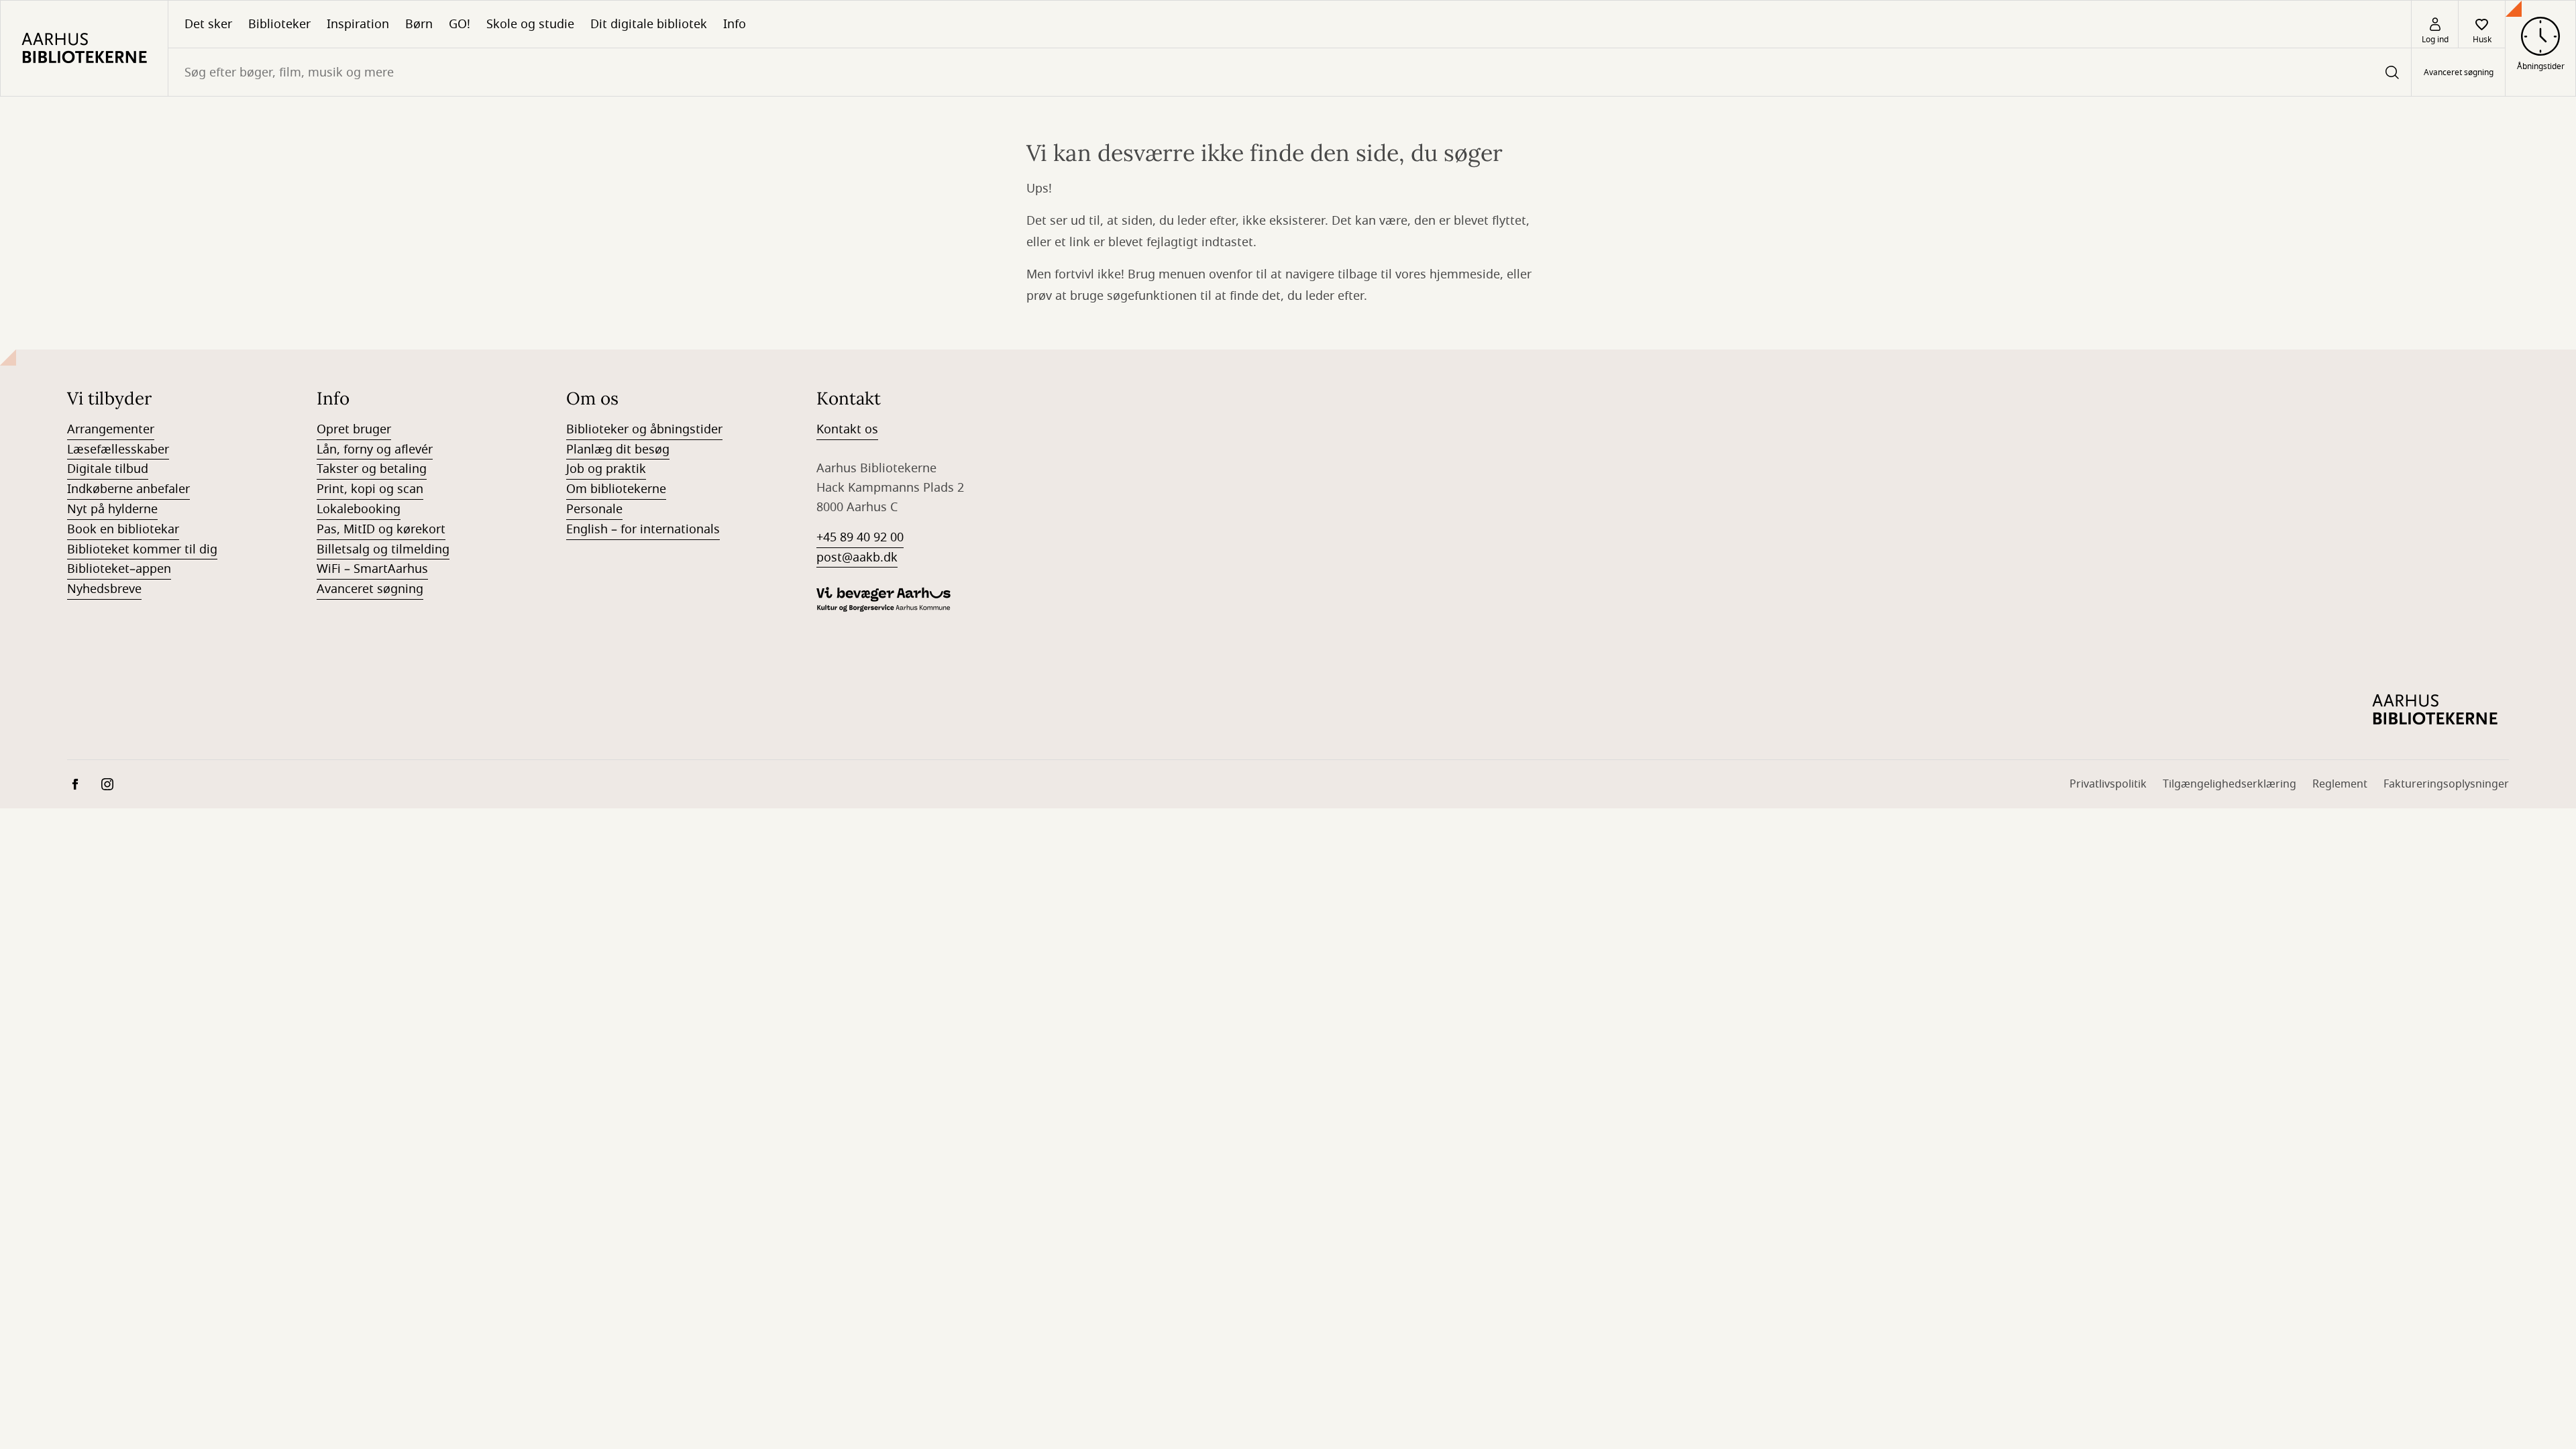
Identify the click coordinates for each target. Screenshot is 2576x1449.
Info (735, 24)
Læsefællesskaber (118, 449)
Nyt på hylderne (112, 509)
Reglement (2340, 784)
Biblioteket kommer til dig (142, 549)
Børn (419, 24)
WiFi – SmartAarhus (372, 569)
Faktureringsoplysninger (2446, 784)
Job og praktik (606, 469)
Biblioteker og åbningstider (644, 429)
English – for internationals (643, 529)
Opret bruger (354, 429)
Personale (594, 509)
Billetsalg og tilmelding (383, 549)
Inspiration (358, 24)
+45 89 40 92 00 (860, 537)
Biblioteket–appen (119, 569)
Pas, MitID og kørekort (381, 529)
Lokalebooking (359, 509)
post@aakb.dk (857, 557)
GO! (460, 24)
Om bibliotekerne (616, 489)
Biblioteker (279, 24)
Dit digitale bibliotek (649, 24)
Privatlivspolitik (2108, 784)
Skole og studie (530, 24)
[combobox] (1290, 72)
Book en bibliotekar (123, 529)
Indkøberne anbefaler (128, 489)
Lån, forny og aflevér (375, 449)
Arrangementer (111, 429)
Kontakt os (847, 429)
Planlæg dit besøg (618, 449)
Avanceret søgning (2459, 72)
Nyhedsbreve (104, 589)
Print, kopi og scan (370, 489)
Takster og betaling (372, 469)
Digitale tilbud (108, 469)
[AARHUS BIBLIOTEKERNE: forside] (84, 48)
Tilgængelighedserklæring (2230, 784)
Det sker (208, 24)
